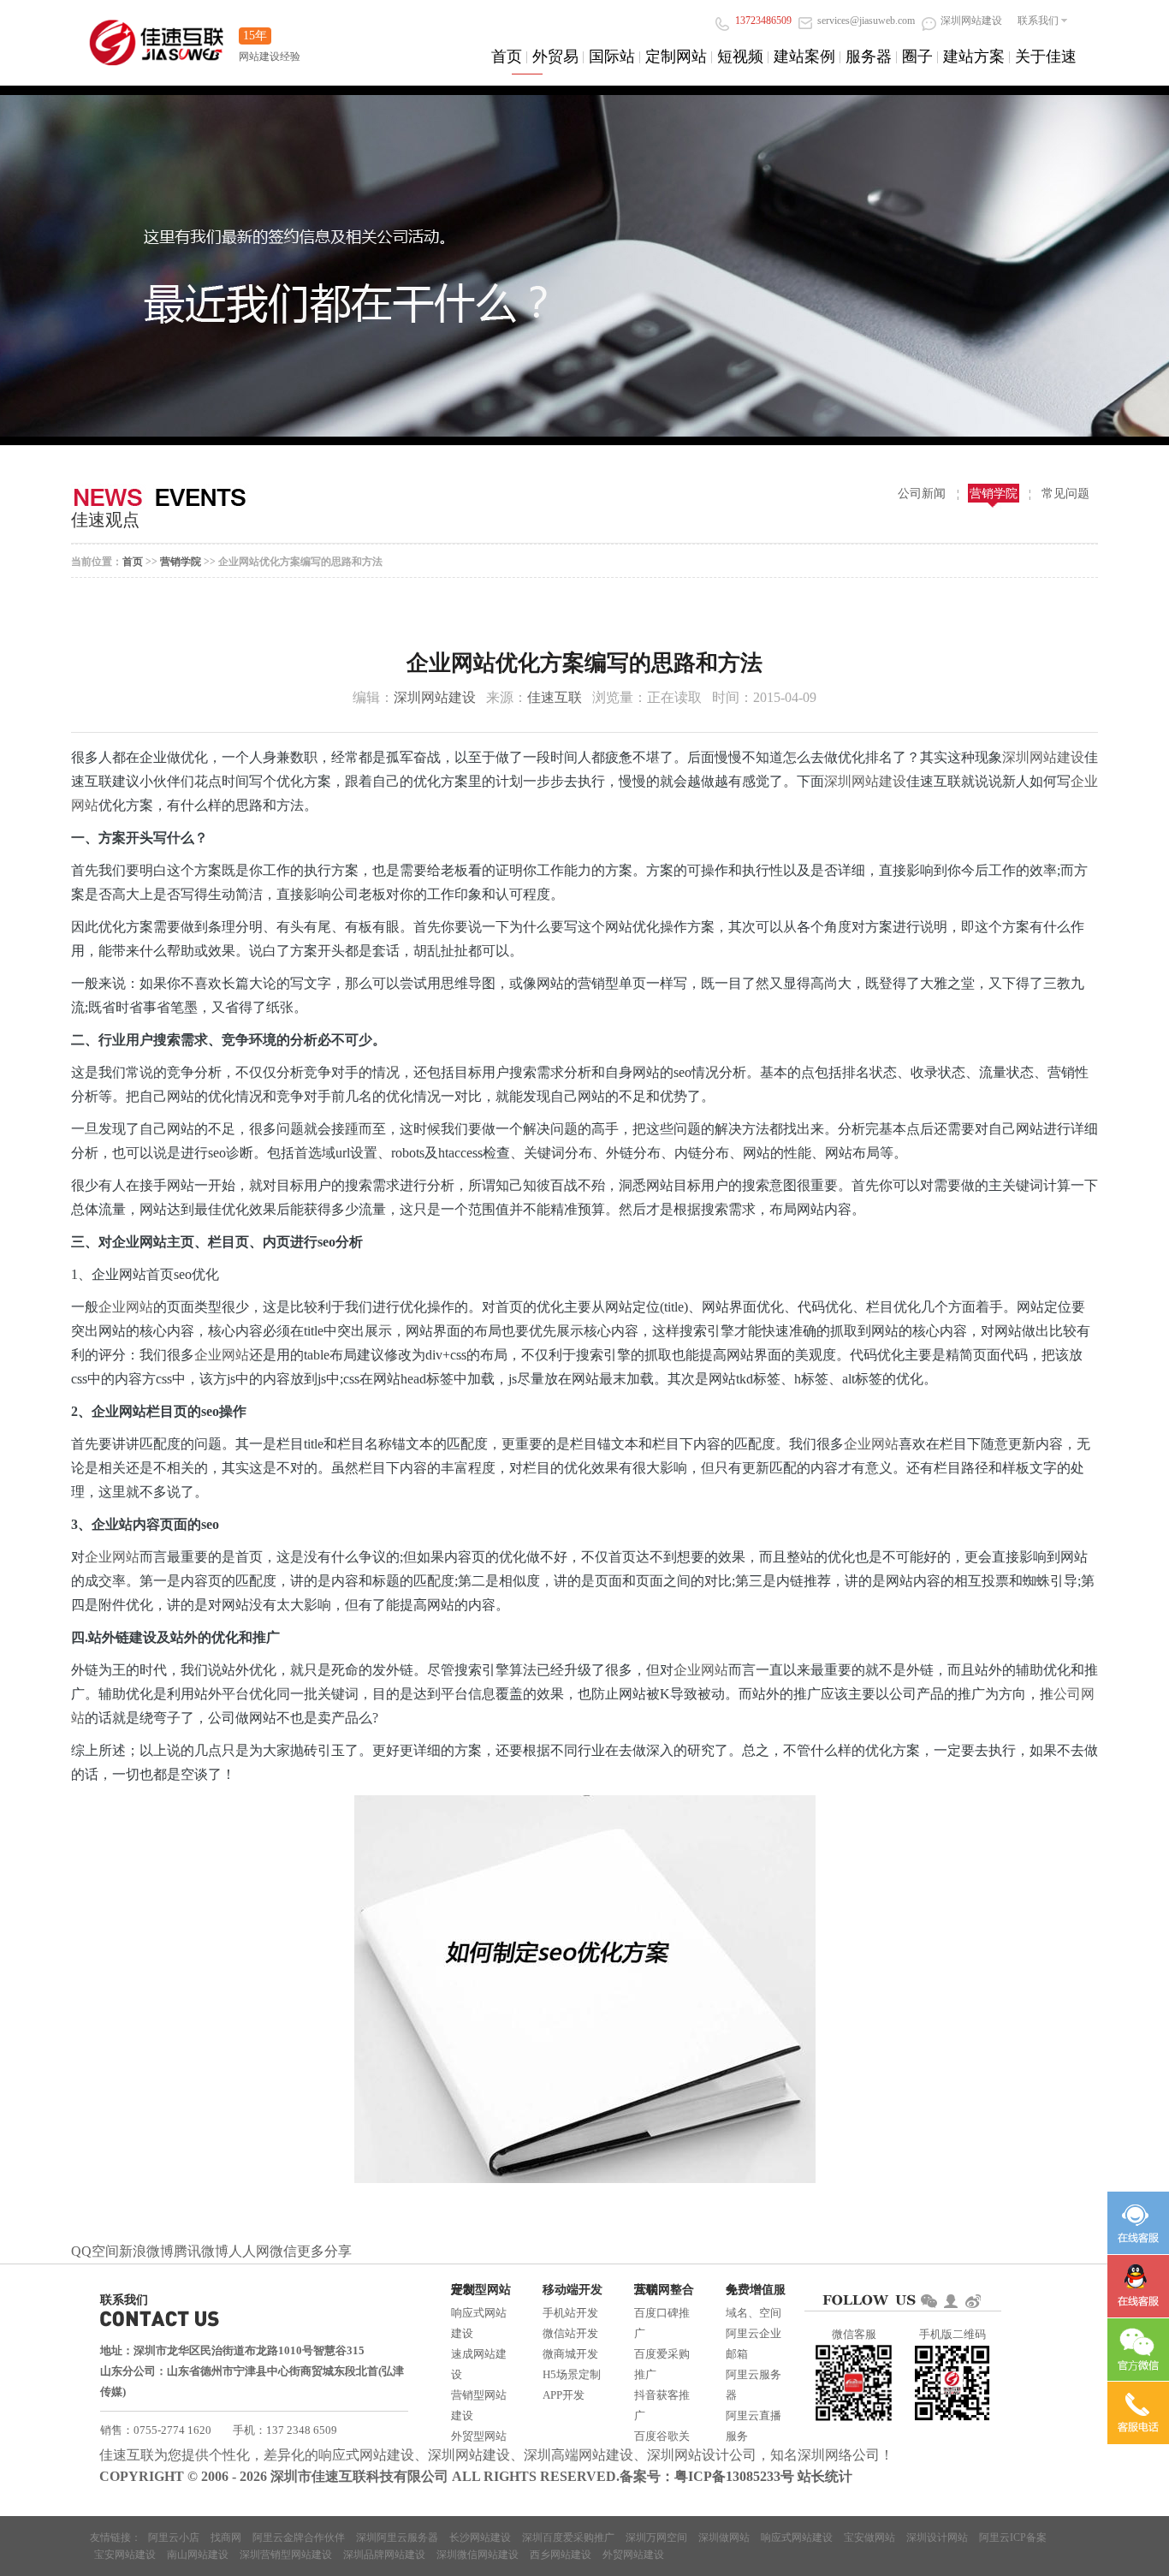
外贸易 (555, 57)
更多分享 (324, 2251)
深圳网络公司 (839, 2455)
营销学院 (994, 494)
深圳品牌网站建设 (384, 2555)
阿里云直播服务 (754, 2426)
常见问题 (1065, 494)
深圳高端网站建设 (579, 2455)
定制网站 (676, 57)
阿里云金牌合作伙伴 (299, 2537)
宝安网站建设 (125, 2555)
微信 (283, 2251)
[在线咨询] (1138, 2223)
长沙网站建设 (480, 2537)
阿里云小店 (174, 2537)
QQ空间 (95, 2251)
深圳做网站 (724, 2537)
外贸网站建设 (633, 2555)
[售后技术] (1138, 2286)
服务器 (869, 57)
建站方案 (974, 57)
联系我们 (1038, 21)
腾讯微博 (201, 2251)
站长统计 (825, 2476)
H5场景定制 (572, 2374)
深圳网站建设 (435, 697)
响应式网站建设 (479, 2323)
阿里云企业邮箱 (754, 2344)
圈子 (917, 57)
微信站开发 (570, 2333)
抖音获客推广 (662, 2405)
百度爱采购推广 (662, 2364)
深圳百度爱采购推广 (568, 2537)
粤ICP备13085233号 (734, 2476)
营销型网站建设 (479, 2405)
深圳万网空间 (656, 2537)
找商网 (226, 2537)
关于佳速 (1046, 57)
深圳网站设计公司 (702, 2455)
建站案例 (804, 57)
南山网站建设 (198, 2555)
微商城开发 (570, 2354)
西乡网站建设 (561, 2555)
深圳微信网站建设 (478, 2555)
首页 (507, 57)
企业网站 (126, 1307)
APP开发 (564, 2395)
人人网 (249, 2251)
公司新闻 (922, 494)
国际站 (612, 57)
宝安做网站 (869, 2537)
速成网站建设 (479, 2364)
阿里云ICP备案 (1013, 2537)
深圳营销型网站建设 (286, 2555)
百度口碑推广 (662, 2323)
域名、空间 (754, 2313)
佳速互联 (555, 697)
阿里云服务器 (754, 2385)
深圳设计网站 (937, 2537)
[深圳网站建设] (157, 34)
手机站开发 (570, 2313)
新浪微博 (146, 2251)
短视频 (740, 57)
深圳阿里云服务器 (397, 2537)
